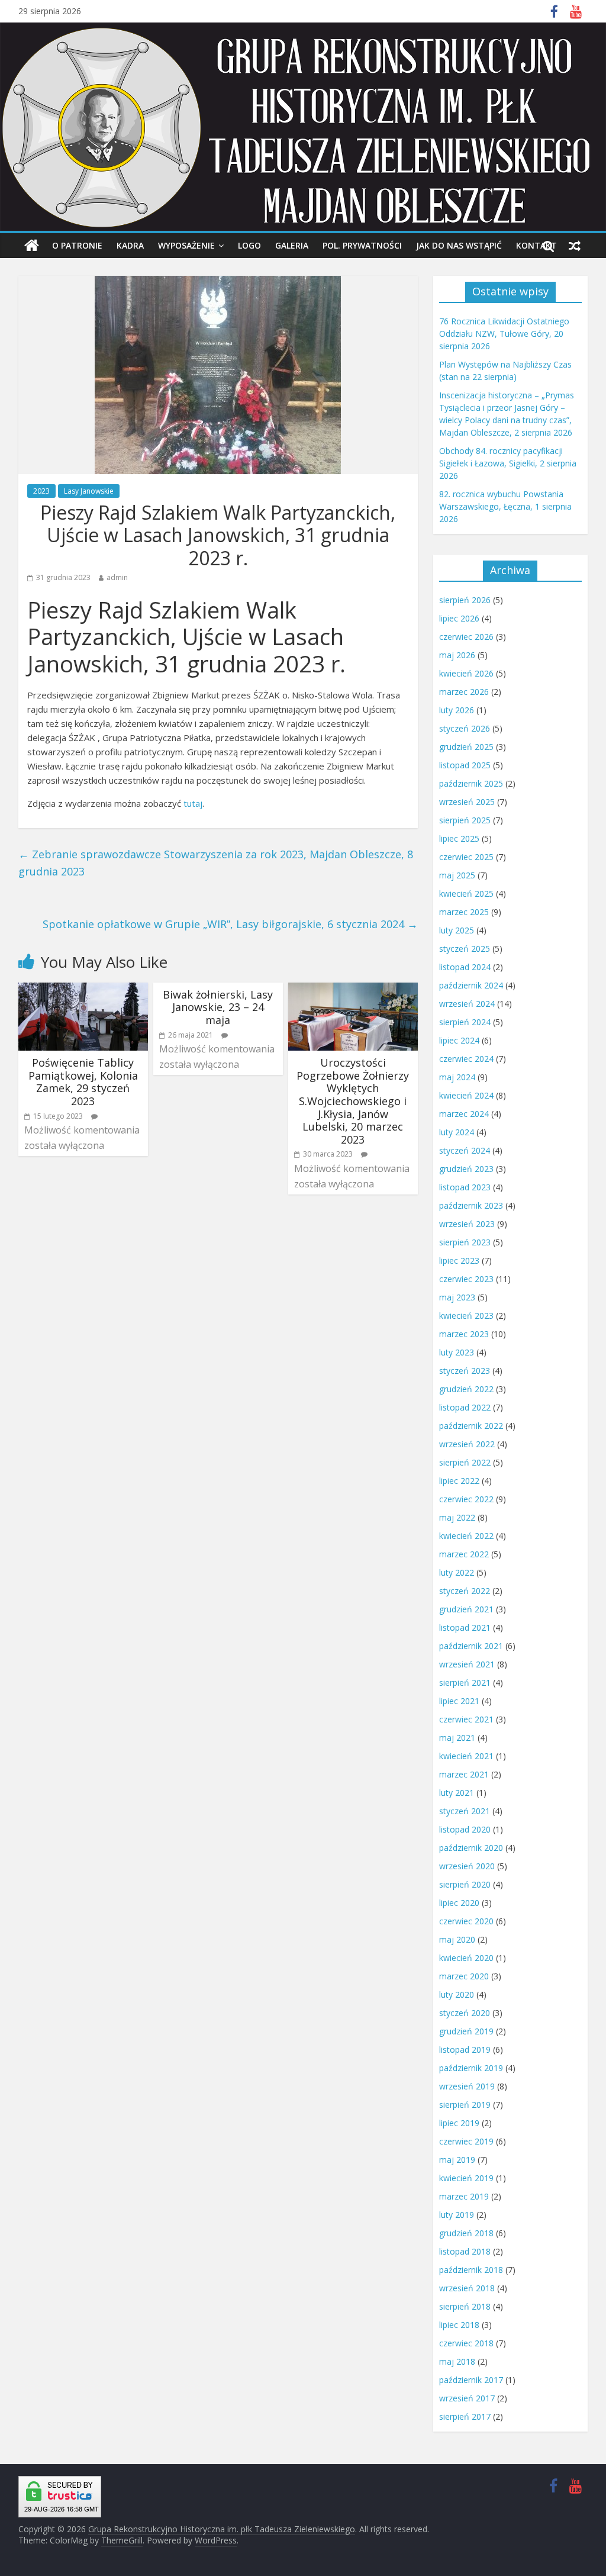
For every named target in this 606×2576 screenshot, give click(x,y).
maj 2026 (457, 655)
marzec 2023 (464, 1334)
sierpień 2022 (465, 1462)
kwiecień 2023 (466, 1316)
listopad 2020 (465, 1829)
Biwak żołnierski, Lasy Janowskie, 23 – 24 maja (218, 1007)
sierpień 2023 (465, 1242)
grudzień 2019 (466, 2031)
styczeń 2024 (465, 1150)
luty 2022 (457, 1572)
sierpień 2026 (465, 600)
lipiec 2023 (459, 1260)
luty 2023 (457, 1352)
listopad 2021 (465, 1627)
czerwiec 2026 (466, 637)
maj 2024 (457, 1077)
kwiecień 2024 (466, 1095)
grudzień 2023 (466, 1169)
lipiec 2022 (459, 1481)
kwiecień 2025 (466, 893)
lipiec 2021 (459, 1701)
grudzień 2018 (466, 2233)
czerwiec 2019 (466, 2141)
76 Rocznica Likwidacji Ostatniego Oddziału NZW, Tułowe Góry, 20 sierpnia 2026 (504, 334)
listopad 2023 (465, 1187)
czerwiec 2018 (466, 2343)
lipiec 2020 (459, 1903)
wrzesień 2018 (467, 2288)
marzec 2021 (464, 1774)
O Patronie (77, 245)
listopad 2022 (465, 1407)
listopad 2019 (465, 2049)
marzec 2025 (464, 912)
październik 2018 (471, 2270)
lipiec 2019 (459, 2123)
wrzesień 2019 (467, 2086)
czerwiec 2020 (466, 1921)
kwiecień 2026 (466, 673)
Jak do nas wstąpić (459, 245)
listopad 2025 (465, 765)
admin (117, 577)
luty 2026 (457, 710)
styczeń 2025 (465, 949)
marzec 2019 (464, 2196)
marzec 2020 (464, 1976)
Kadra (130, 245)
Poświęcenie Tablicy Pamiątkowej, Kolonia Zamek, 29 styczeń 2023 (83, 1082)
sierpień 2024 (465, 1022)
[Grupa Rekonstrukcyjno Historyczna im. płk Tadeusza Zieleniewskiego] (32, 246)
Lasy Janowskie (89, 491)
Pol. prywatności (362, 245)
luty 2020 (457, 1994)
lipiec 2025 (459, 838)
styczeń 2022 (465, 1591)
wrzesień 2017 (467, 2398)
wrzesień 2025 (467, 802)
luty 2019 (457, 2215)
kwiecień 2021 (466, 1756)
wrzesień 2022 (467, 1444)
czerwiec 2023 (466, 1279)
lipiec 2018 (459, 2325)
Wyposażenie (186, 245)
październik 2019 (471, 2068)
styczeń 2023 (465, 1371)
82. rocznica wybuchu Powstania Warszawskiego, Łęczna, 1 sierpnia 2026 (505, 506)
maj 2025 (457, 875)
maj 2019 (457, 2160)
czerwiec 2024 (466, 1059)
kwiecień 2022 (466, 1536)
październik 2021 (471, 1646)
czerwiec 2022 (466, 1499)
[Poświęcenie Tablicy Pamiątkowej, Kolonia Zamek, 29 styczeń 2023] (83, 990)
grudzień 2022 (466, 1389)
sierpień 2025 (465, 820)
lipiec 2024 (459, 1040)
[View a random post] (575, 246)
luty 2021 (457, 1793)
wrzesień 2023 (467, 1224)
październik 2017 (471, 2380)
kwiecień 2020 (466, 1958)
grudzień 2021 (466, 1609)
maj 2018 (457, 2361)
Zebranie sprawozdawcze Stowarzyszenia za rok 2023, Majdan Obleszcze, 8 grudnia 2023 (216, 863)
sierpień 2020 (465, 1884)
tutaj (193, 803)
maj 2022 (457, 1517)
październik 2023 (471, 1205)
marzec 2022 (464, 1554)
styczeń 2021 (465, 1811)
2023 (41, 491)
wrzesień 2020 (467, 1866)
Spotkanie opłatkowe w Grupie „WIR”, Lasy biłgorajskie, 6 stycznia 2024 (230, 924)
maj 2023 (457, 1297)
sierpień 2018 (465, 2306)
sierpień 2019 (465, 2105)
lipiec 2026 (459, 618)
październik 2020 (471, 1848)
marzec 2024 (464, 1114)
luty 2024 (457, 1132)
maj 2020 (457, 1939)
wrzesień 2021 (467, 1664)
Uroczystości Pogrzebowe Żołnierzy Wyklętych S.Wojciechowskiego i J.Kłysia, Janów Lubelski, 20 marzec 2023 (353, 1101)
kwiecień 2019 (466, 2178)
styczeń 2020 (465, 2013)
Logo (249, 245)
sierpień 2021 (465, 1683)
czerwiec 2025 (466, 857)
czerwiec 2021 (466, 1719)
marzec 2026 (464, 692)
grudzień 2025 (466, 747)
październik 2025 (471, 783)
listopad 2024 (465, 967)
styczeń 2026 (465, 728)
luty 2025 (457, 930)
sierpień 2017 (465, 2416)
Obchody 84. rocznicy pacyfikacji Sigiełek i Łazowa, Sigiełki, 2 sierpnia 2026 (508, 463)
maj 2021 (457, 1738)
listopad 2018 (465, 2251)
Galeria (292, 245)
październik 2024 (471, 985)
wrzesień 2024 (467, 1004)
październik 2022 (471, 1426)
